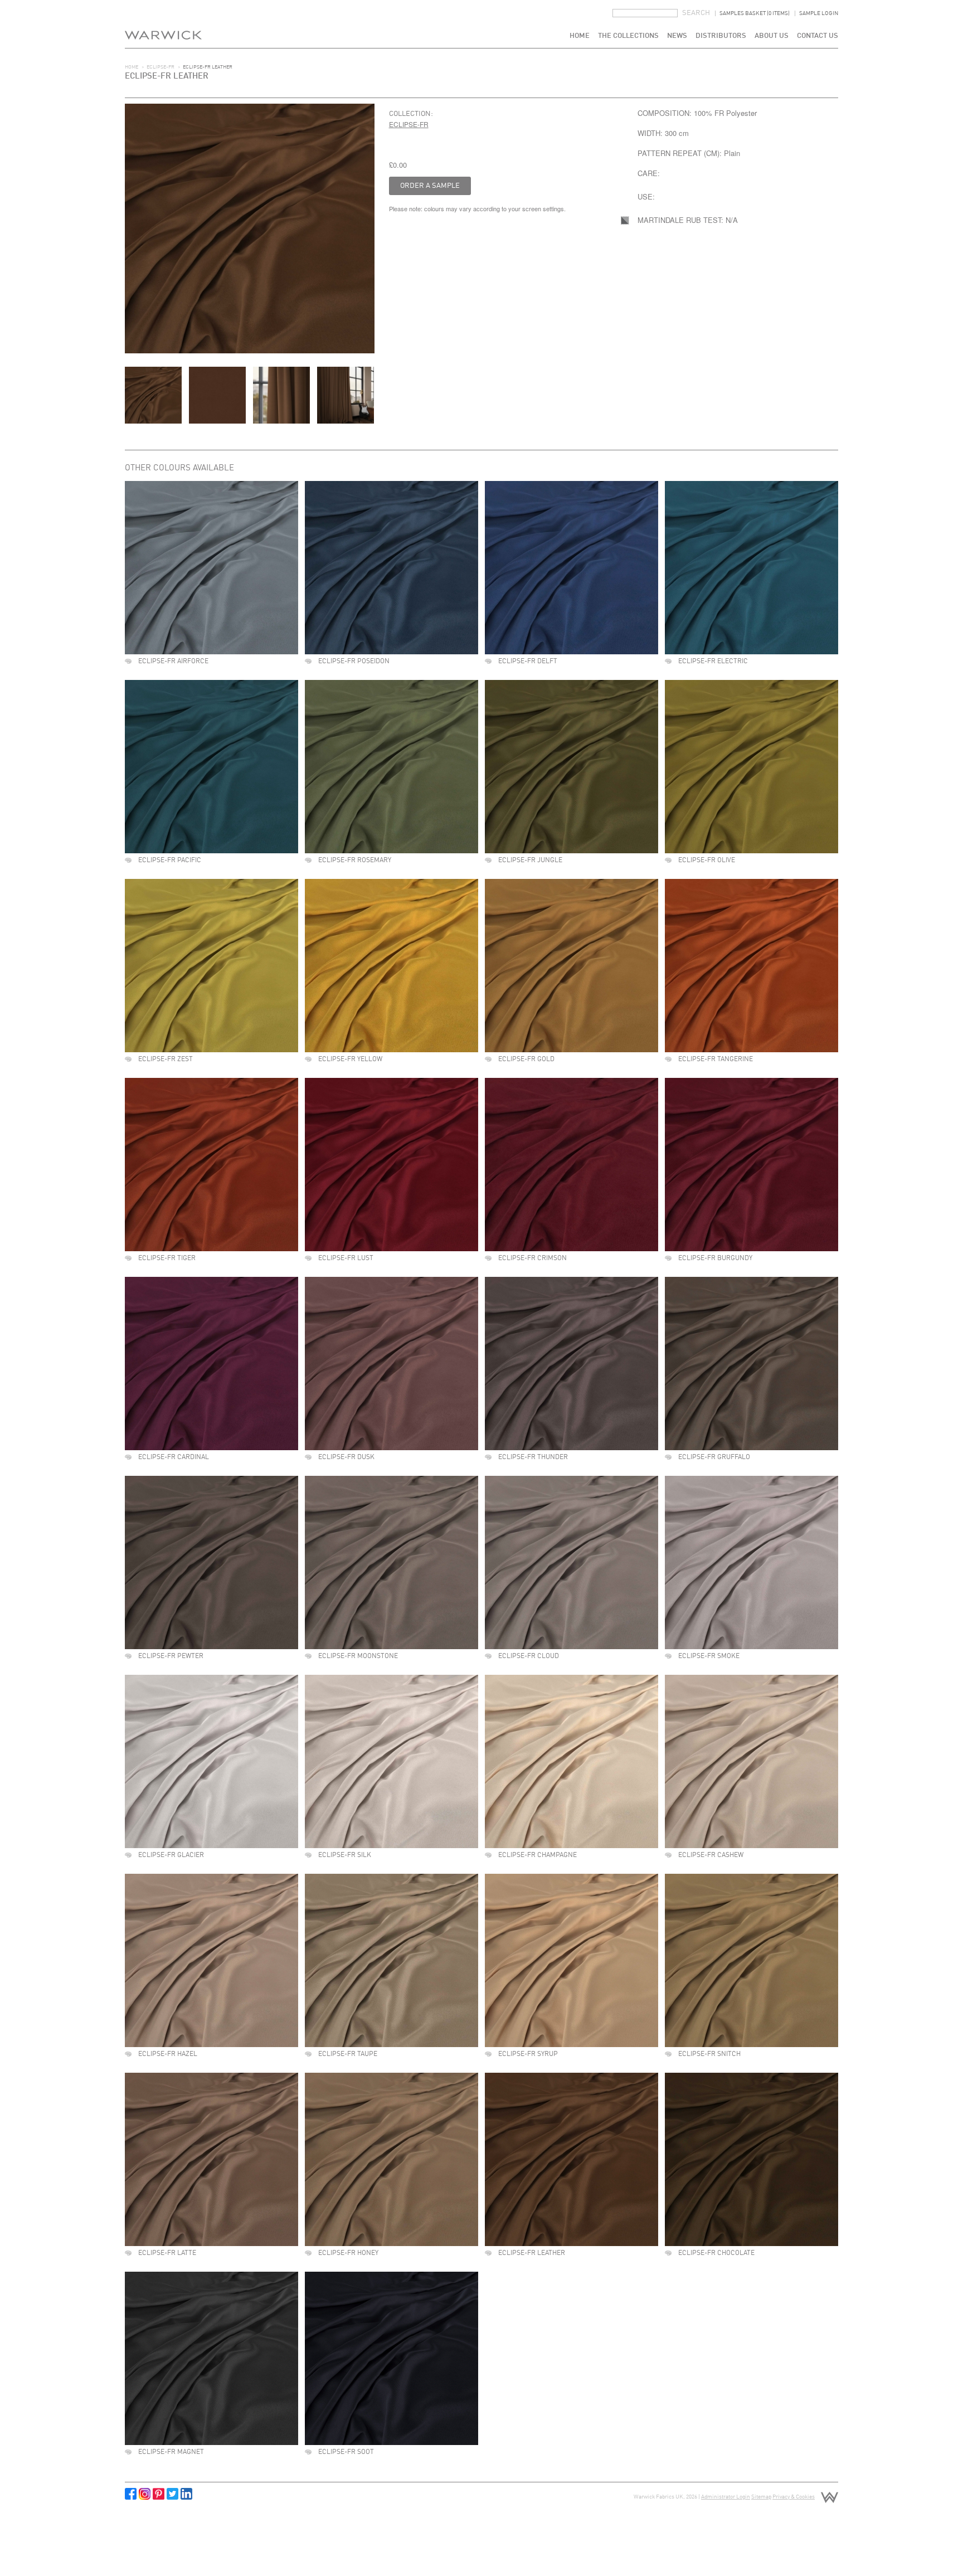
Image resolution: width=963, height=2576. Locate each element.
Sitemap (761, 2497)
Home (580, 36)
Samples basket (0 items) (755, 13)
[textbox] (645, 13)
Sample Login (819, 13)
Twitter (172, 2494)
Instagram (145, 2494)
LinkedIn (186, 2494)
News (677, 36)
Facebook (131, 2494)
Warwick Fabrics (163, 24)
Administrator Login (726, 2497)
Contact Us (818, 36)
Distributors (721, 36)
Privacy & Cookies (794, 2497)
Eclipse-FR (160, 67)
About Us (772, 36)
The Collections (628, 36)
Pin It (159, 2494)
